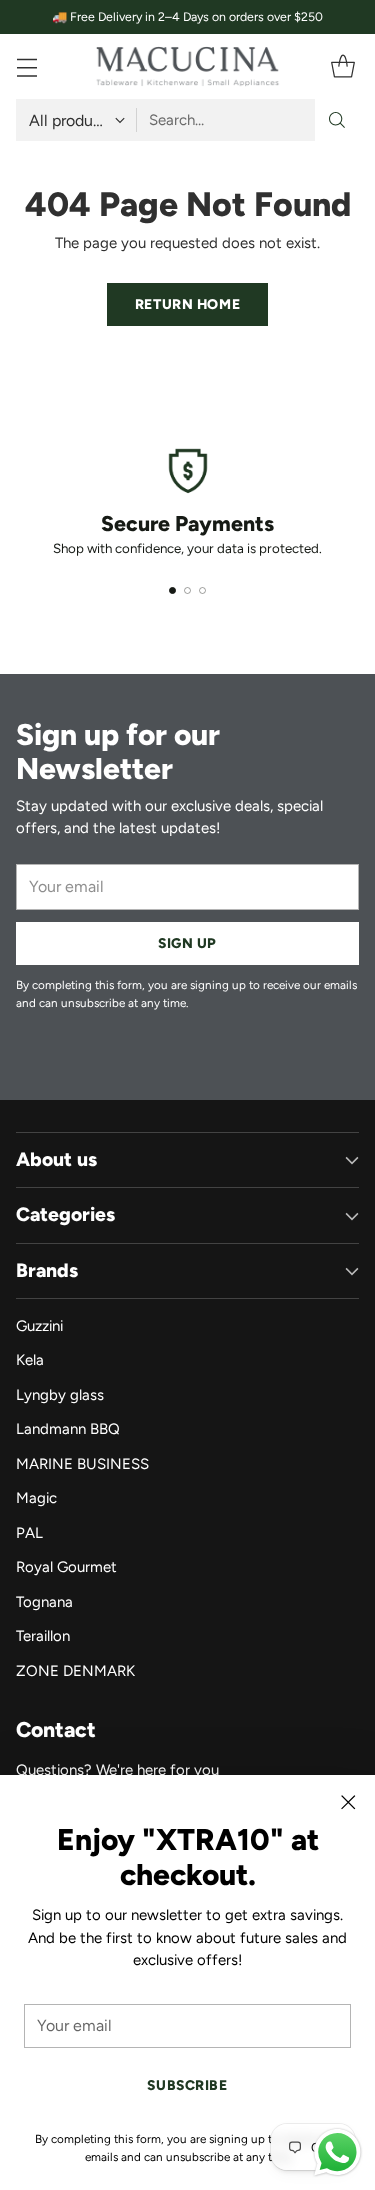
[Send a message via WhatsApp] (337, 2152)
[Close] (348, 1802)
